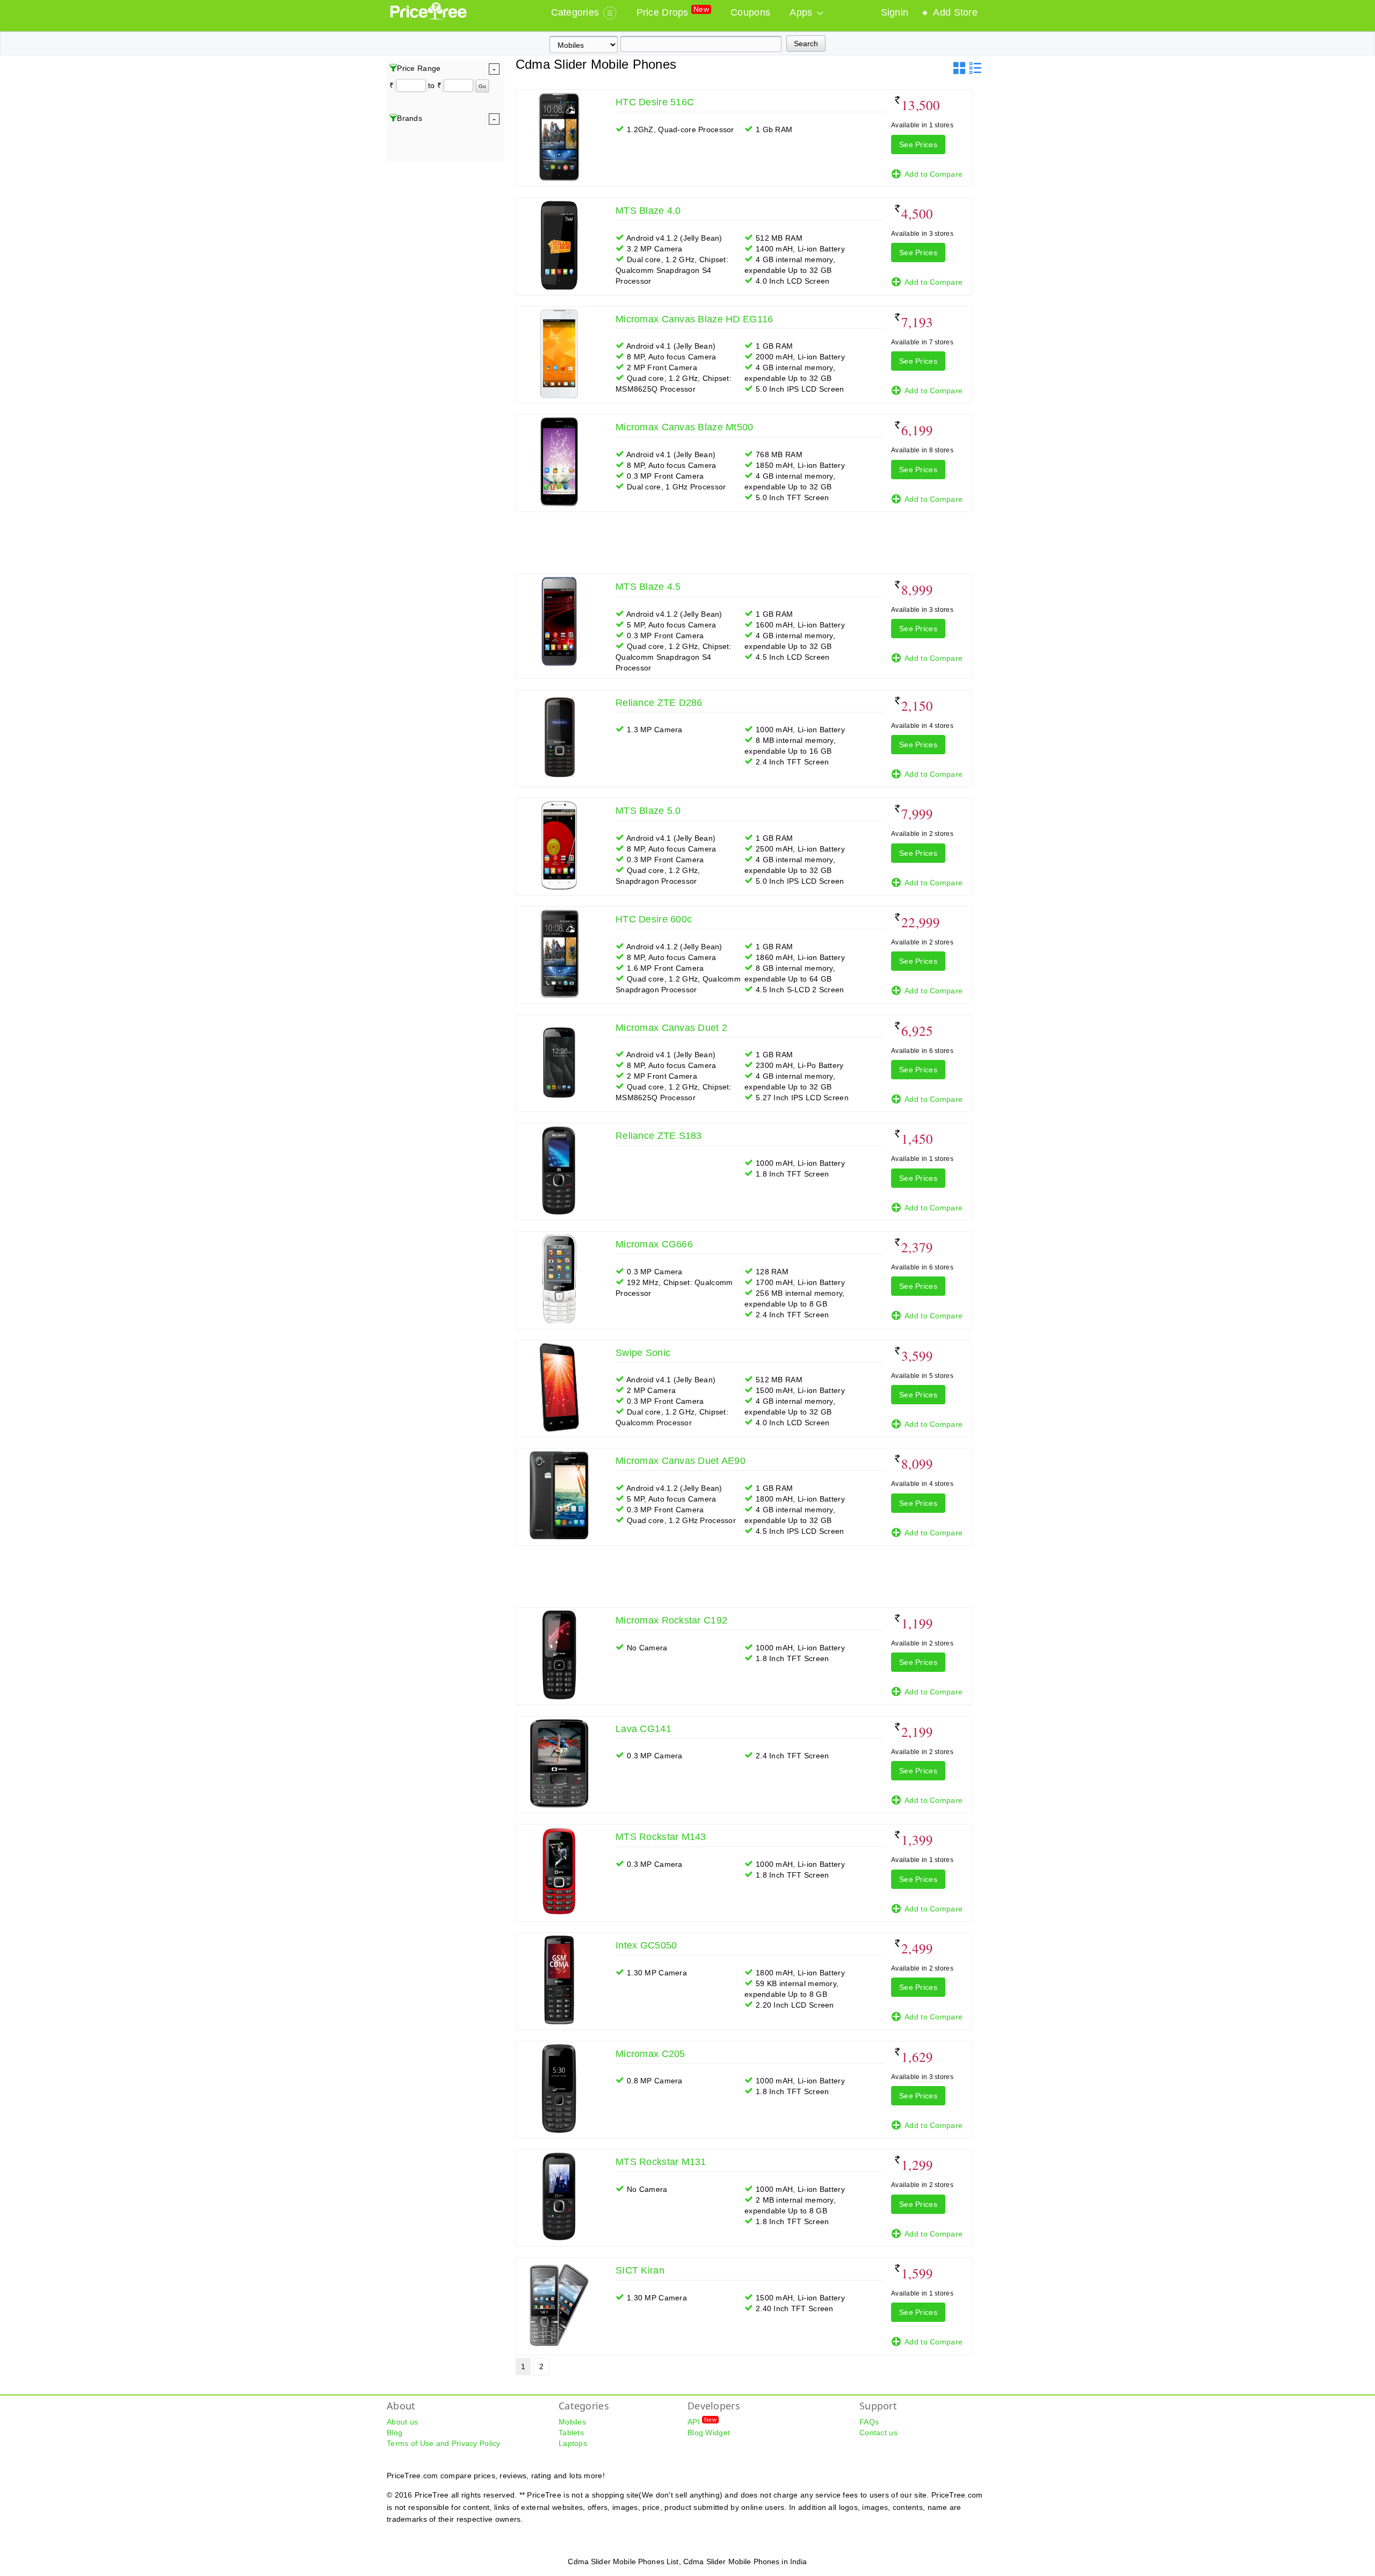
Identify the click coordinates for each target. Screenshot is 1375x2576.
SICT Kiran (640, 2270)
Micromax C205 (650, 2054)
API (702, 2421)
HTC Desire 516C (655, 102)
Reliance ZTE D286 (659, 703)
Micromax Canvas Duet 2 (671, 1028)
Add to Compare (933, 174)
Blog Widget (709, 2433)
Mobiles (572, 2422)
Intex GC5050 (646, 1945)
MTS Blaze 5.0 (648, 811)
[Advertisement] (747, 539)
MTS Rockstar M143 (661, 1837)
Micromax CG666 (654, 1244)
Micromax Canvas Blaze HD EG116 (694, 319)
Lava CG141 (643, 1729)
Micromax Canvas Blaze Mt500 (685, 427)
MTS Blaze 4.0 (648, 211)
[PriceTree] (429, 17)
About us (402, 2422)
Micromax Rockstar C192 (671, 1620)
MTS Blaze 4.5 (648, 587)
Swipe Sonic (643, 1353)
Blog (395, 2433)
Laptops (573, 2443)
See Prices (918, 145)
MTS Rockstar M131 (661, 2162)
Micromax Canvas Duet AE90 (681, 1461)
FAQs (869, 2422)
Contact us (878, 2433)
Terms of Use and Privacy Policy (444, 2443)
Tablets (571, 2433)
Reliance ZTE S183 (659, 1136)
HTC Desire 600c (654, 919)
